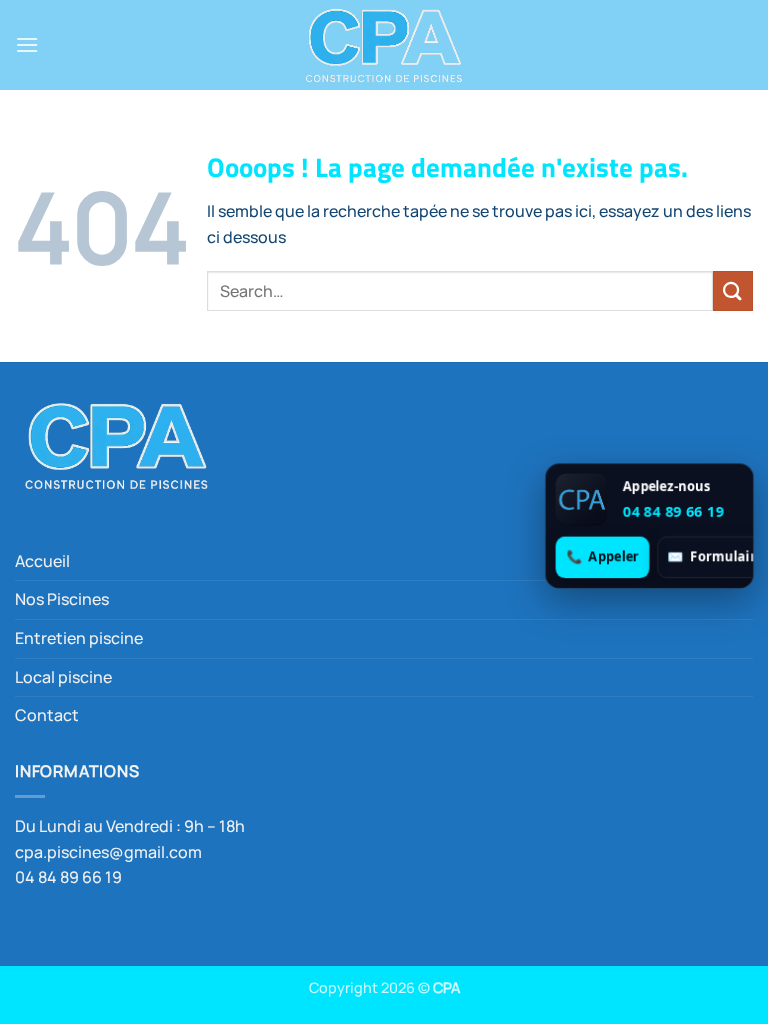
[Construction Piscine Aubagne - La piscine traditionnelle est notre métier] (384, 45)
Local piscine (63, 677)
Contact (47, 715)
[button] (27, 44)
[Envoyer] (733, 290)
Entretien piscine (79, 638)
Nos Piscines (62, 599)
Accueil (42, 561)
